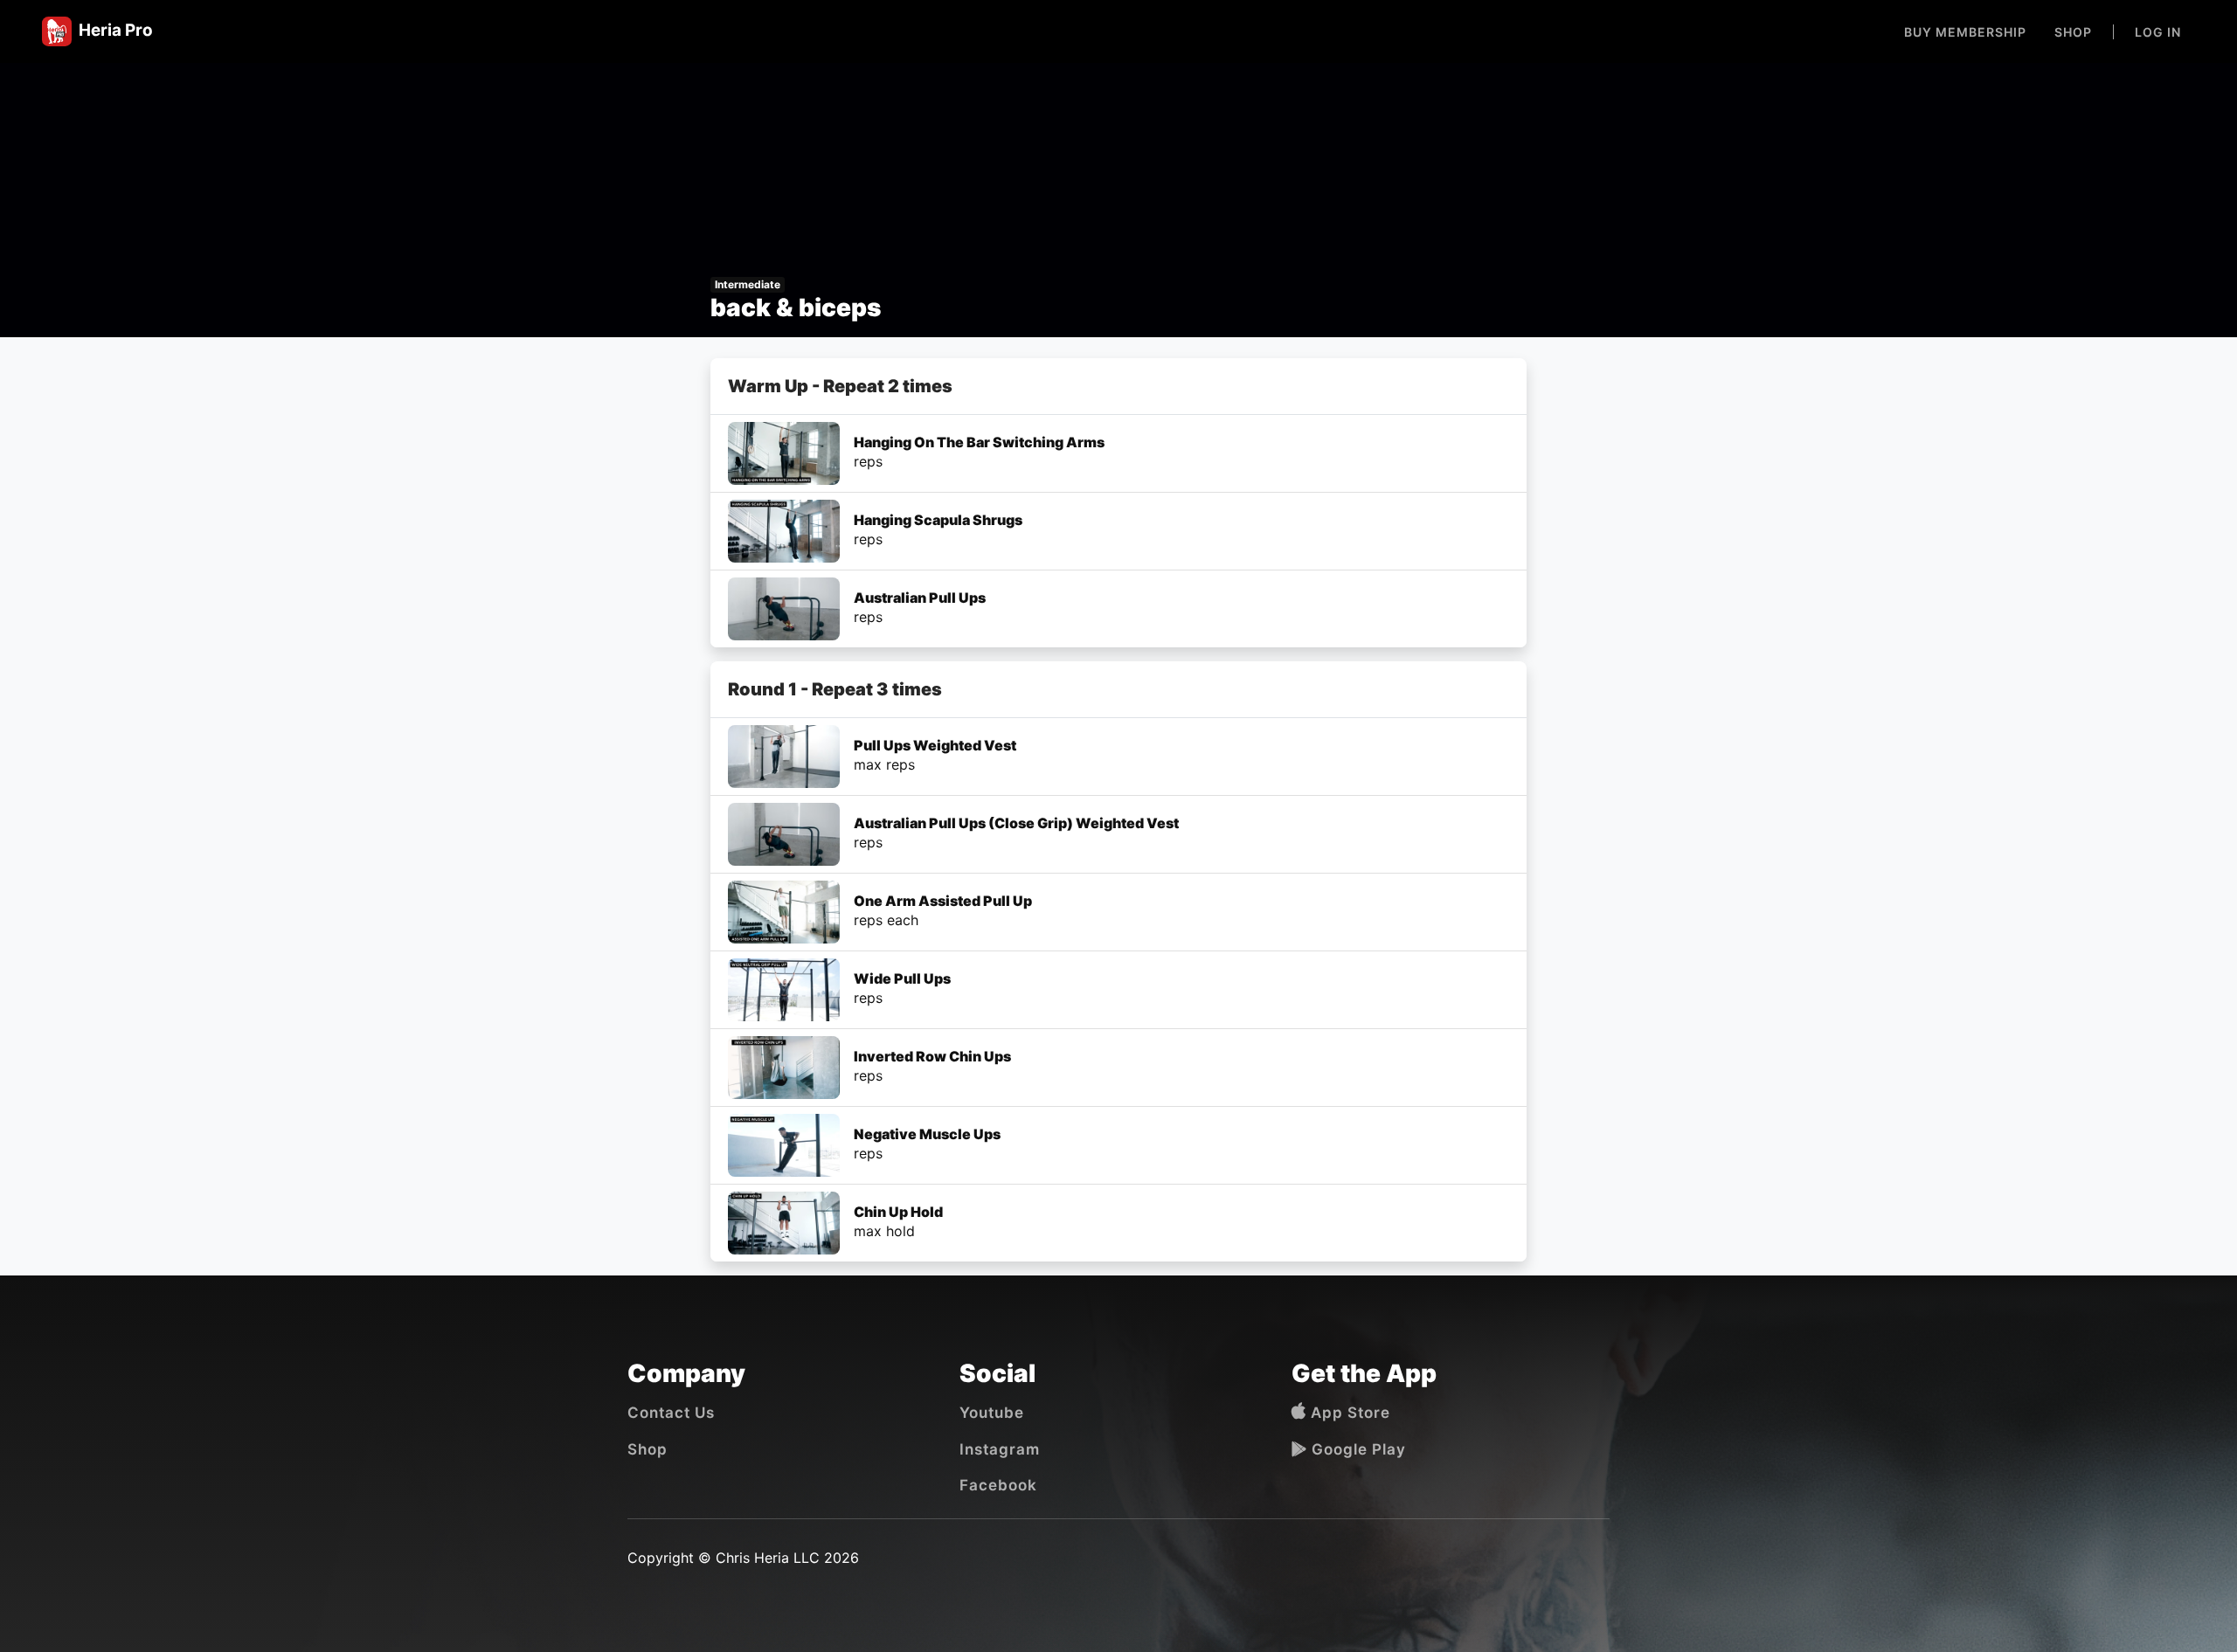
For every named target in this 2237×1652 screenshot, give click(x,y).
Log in (2158, 32)
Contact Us (671, 1413)
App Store (1348, 1413)
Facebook (998, 1485)
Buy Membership (1965, 32)
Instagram (1000, 1449)
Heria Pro (112, 30)
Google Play (1357, 1449)
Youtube (992, 1413)
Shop (2073, 32)
